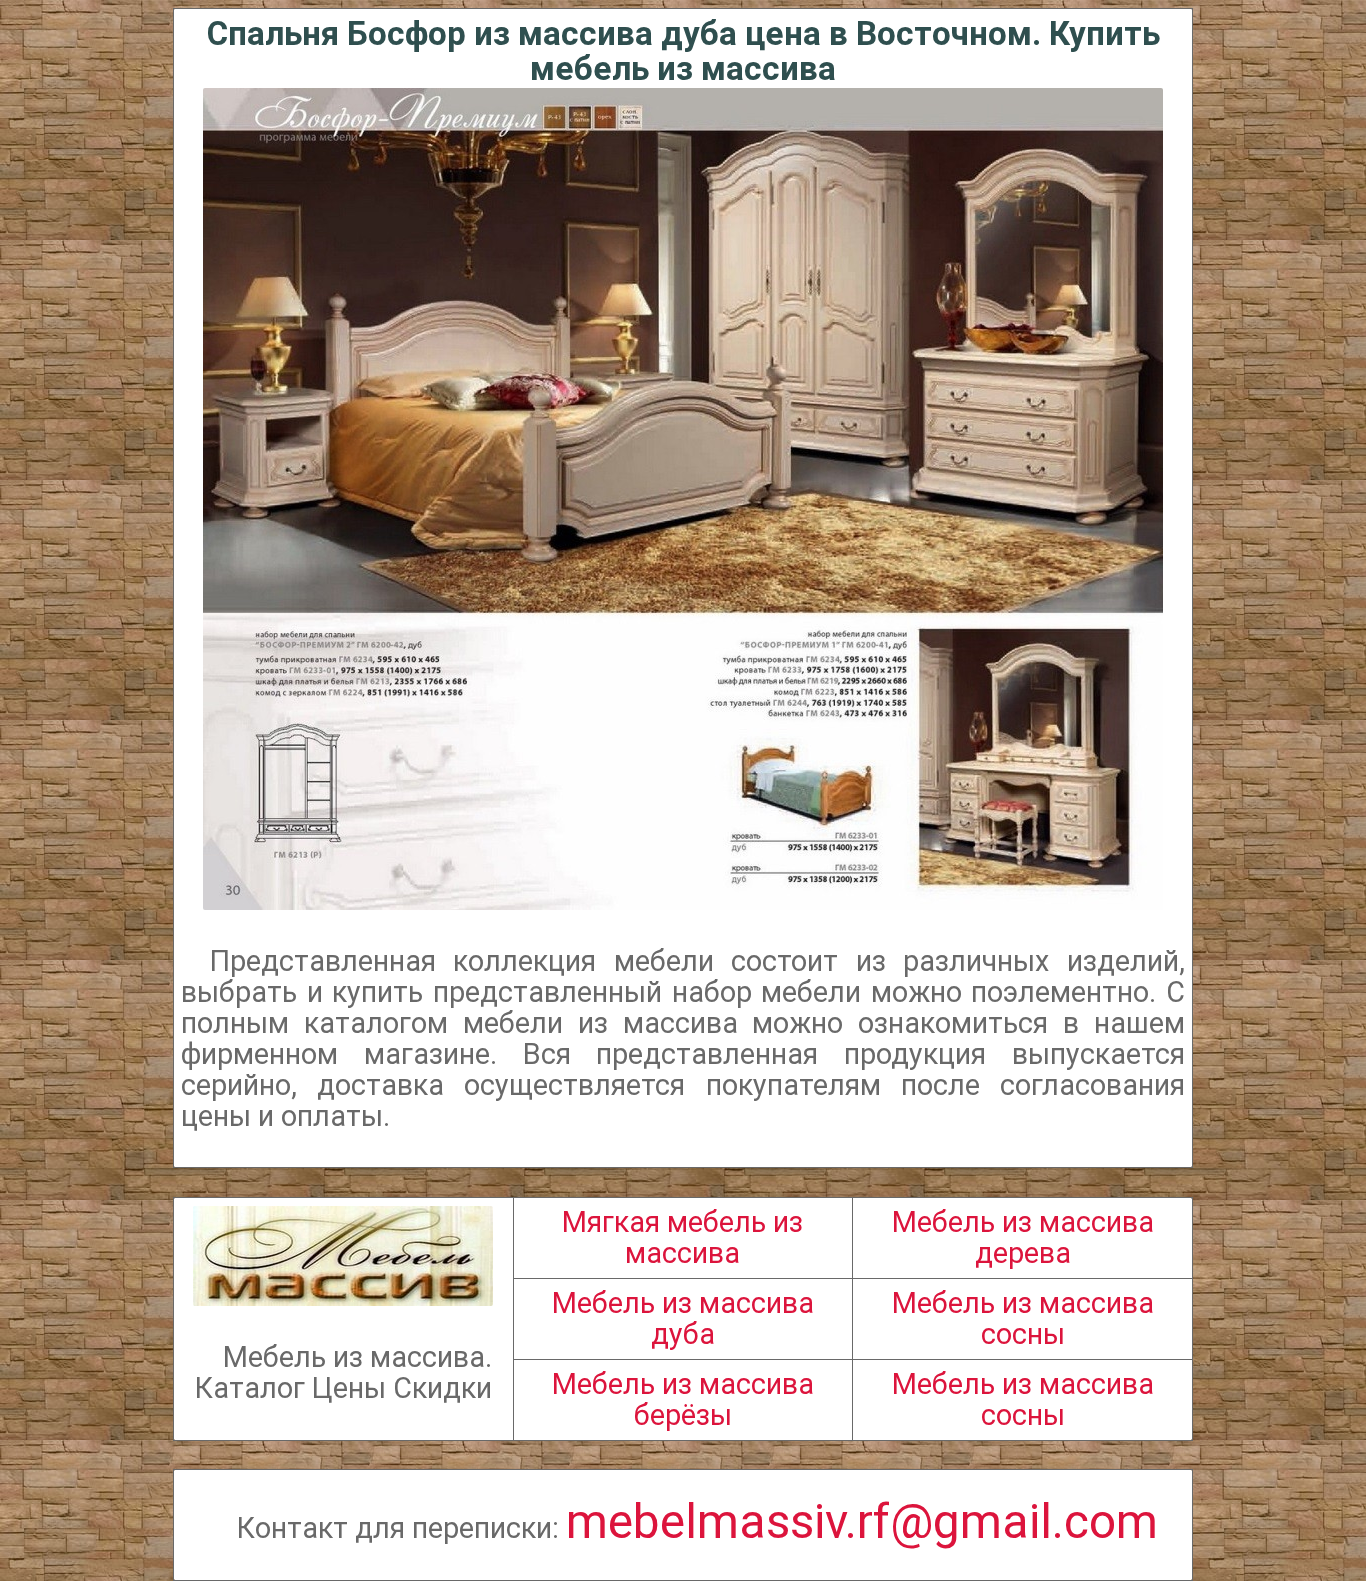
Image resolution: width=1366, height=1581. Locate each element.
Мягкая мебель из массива (682, 1237)
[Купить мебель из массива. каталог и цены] (343, 1297)
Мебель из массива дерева (1023, 1237)
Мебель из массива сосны (1023, 1318)
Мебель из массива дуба (683, 1318)
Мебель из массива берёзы (683, 1399)
